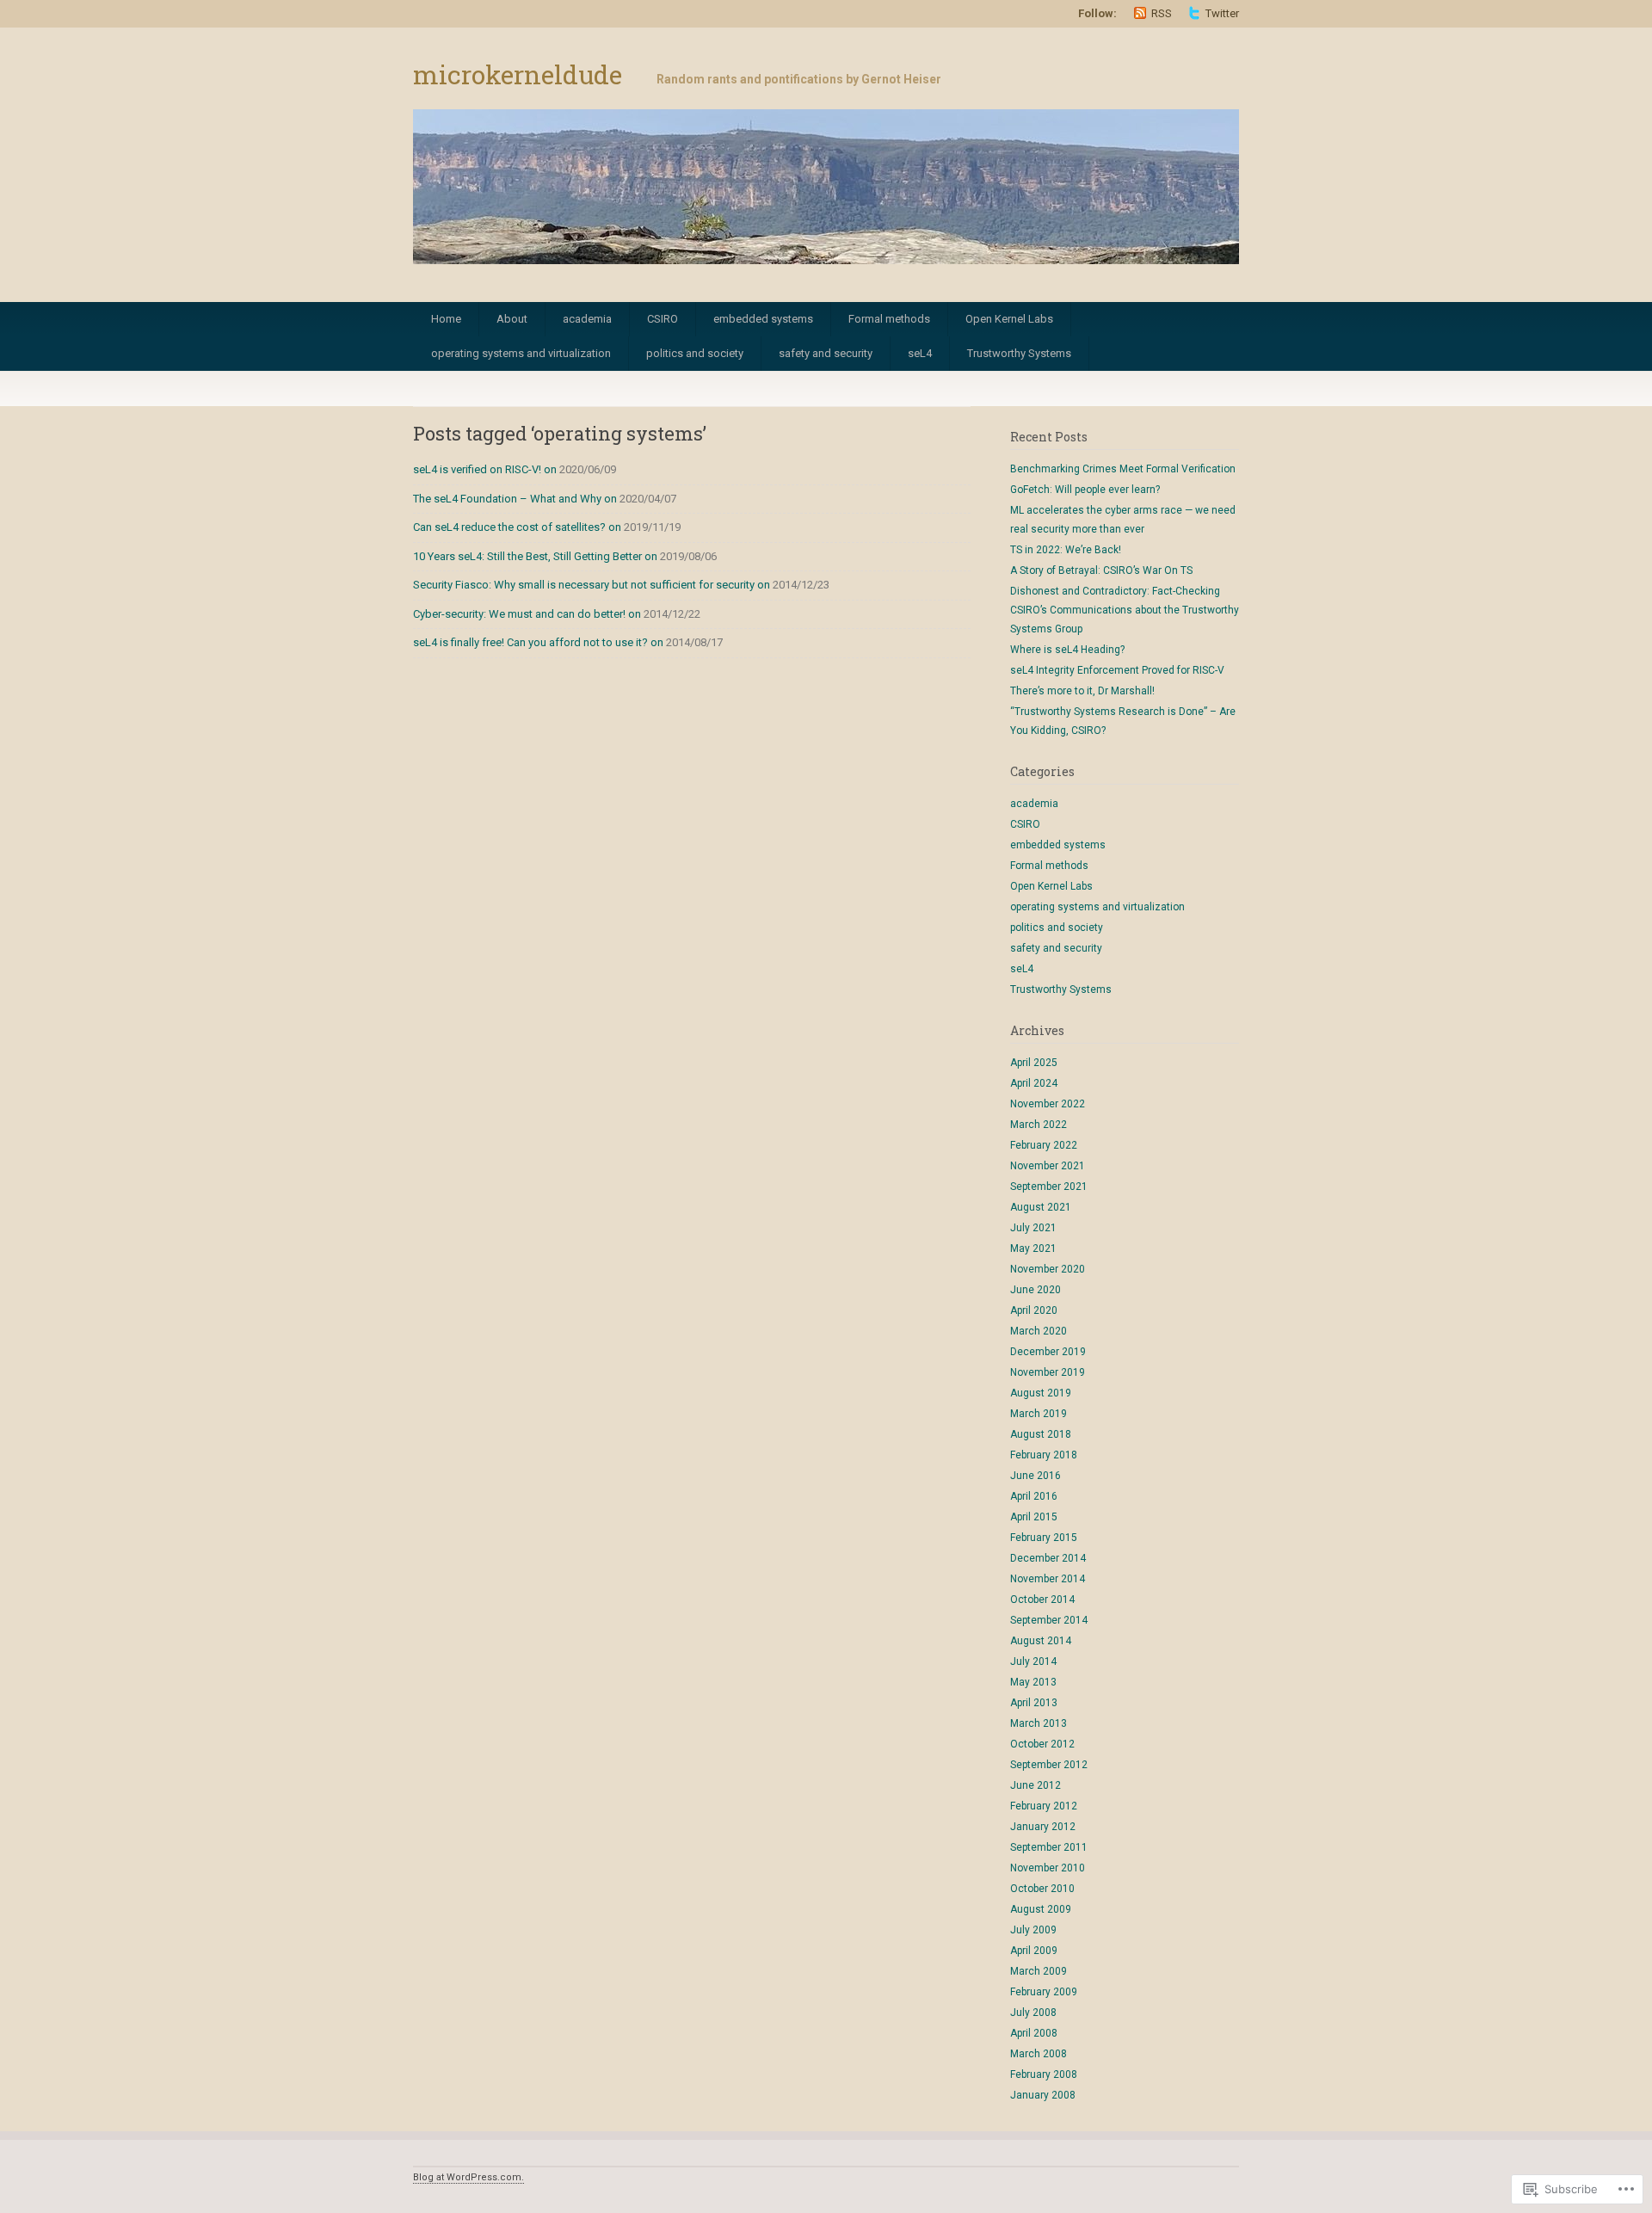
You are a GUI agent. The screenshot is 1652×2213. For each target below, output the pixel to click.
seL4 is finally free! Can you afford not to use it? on (538, 642)
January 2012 (1043, 1827)
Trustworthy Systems (1019, 353)
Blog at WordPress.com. (468, 2177)
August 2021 (1041, 1207)
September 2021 (1049, 1187)
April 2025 (1034, 1063)
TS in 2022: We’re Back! (1066, 550)
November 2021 (1048, 1166)
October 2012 (1042, 1744)
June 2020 (1036, 1290)
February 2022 (1044, 1145)
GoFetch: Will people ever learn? (1085, 490)
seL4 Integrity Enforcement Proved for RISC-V (1117, 670)
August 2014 (1041, 1641)
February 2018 (1044, 1455)
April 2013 (1034, 1703)
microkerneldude (518, 74)
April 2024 (1034, 1083)
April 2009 (1034, 1951)
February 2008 (1044, 2074)
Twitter (1222, 13)
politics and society (695, 353)
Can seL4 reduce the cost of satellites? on (517, 527)
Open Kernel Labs (1009, 319)
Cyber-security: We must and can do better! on (527, 614)
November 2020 (1048, 1269)
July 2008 (1033, 2013)
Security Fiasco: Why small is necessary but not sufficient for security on (592, 585)
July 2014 (1033, 1661)
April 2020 (1034, 1310)
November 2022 (1048, 1104)
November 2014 (1048, 1579)
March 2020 (1039, 1331)
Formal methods (889, 319)
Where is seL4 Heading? (1067, 650)
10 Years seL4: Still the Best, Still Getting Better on (535, 556)
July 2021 (1033, 1228)
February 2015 (1044, 1538)
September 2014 (1049, 1620)
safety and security (826, 353)
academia (587, 319)
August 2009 (1041, 1909)
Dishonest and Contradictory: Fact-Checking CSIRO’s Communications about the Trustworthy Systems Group (1125, 610)
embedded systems (763, 319)
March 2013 (1039, 1723)
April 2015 (1034, 1517)
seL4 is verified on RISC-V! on (485, 469)
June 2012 (1036, 1785)
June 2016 (1036, 1476)
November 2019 (1048, 1372)
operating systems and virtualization (521, 353)
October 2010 (1042, 1889)
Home (446, 319)
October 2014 (1042, 1600)
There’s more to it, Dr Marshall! (1082, 691)
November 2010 (1048, 1868)
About (512, 319)
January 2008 (1043, 2095)
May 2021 (1033, 1248)
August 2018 (1041, 1434)
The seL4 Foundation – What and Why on (515, 499)
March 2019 (1039, 1414)
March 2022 (1039, 1125)
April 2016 (1034, 1496)
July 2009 (1033, 1930)
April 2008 (1034, 2033)
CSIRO (663, 319)
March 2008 (1039, 2054)
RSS (1162, 13)
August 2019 (1041, 1393)
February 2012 (1044, 1806)
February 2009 (1044, 1992)
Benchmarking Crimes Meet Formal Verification (1123, 469)
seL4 (920, 353)
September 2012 (1049, 1765)
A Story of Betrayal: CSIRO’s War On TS (1101, 570)
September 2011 (1049, 1847)
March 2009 (1039, 1971)
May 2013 (1033, 1682)
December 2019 (1048, 1352)
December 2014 (1048, 1558)
